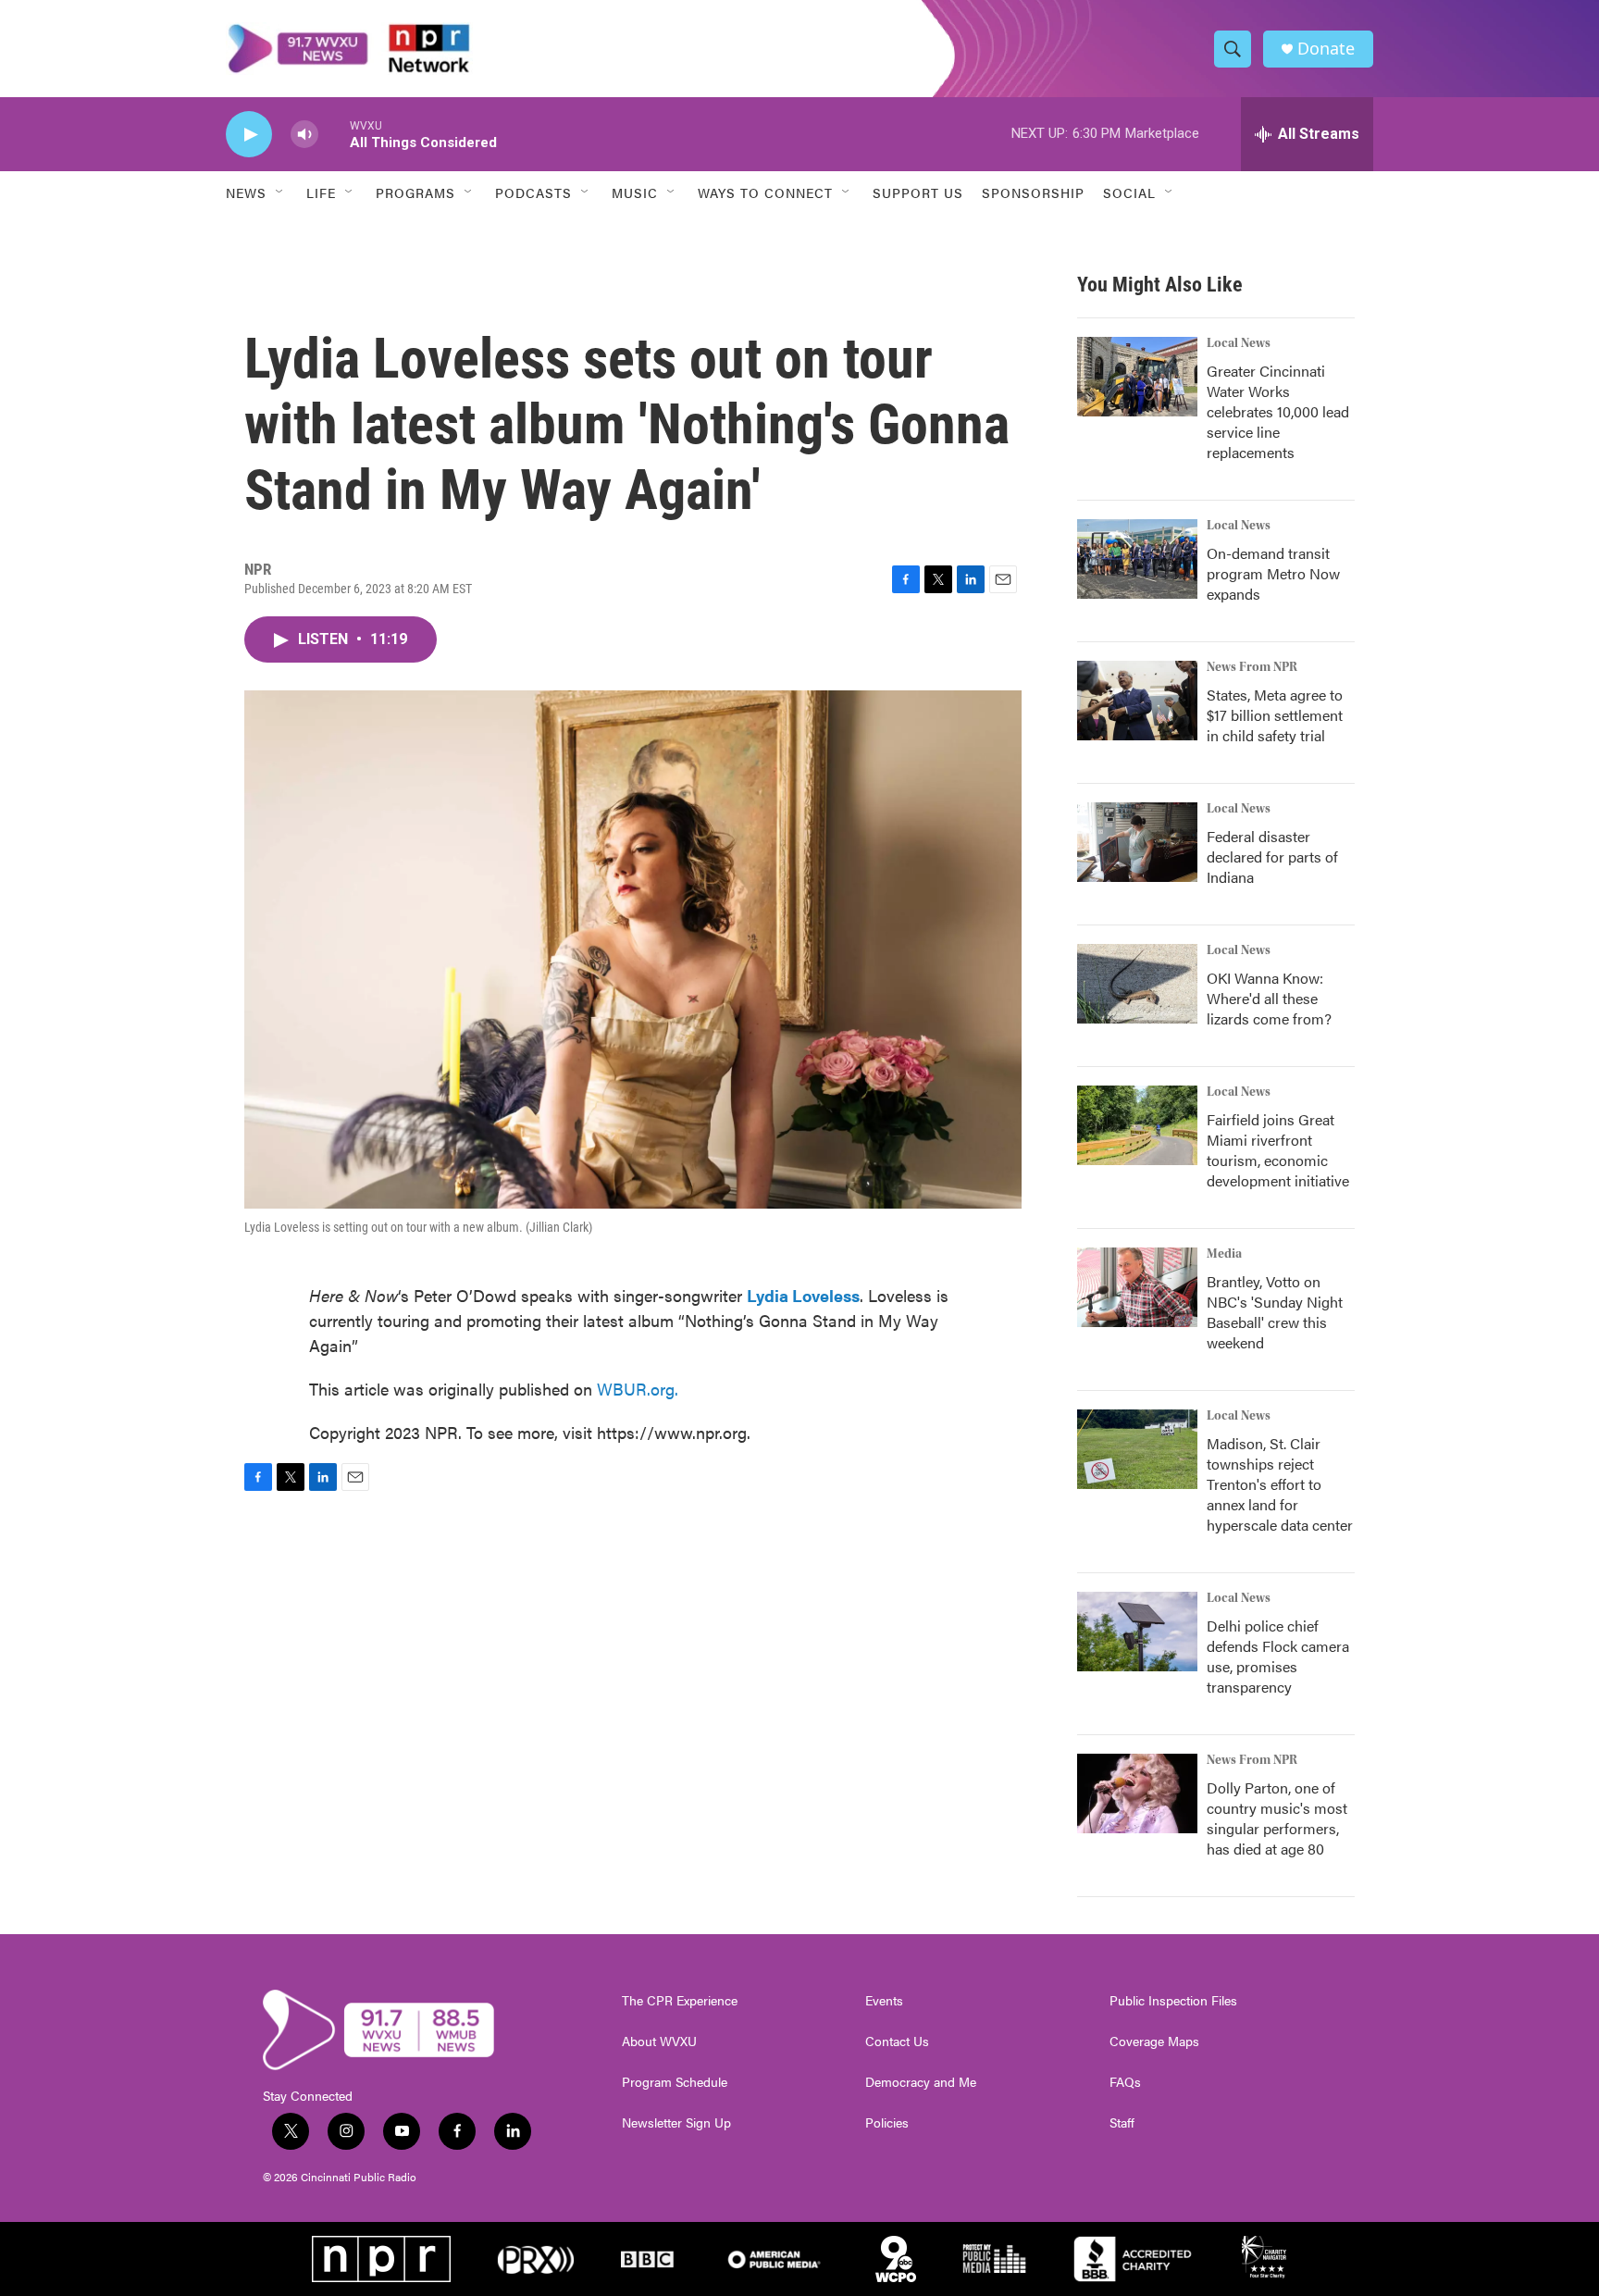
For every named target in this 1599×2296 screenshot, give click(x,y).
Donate (1326, 49)
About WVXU (659, 2042)
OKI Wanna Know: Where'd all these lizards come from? (1269, 998)
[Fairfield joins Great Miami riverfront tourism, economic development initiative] (1137, 1125)
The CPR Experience (680, 2001)
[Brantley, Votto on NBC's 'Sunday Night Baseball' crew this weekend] (1137, 1287)
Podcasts (533, 192)
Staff (1122, 2123)
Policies (887, 2123)
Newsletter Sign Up (676, 2123)
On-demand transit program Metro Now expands (1273, 573)
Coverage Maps (1154, 2042)
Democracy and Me (921, 2082)
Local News (1239, 343)
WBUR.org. (638, 1389)
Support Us (918, 192)
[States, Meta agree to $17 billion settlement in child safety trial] (1137, 701)
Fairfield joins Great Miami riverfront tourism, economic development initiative (1278, 1150)
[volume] (304, 135)
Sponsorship (1033, 192)
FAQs (1125, 2082)
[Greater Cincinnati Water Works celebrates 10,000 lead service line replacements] (1137, 377)
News (246, 192)
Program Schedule (675, 2082)
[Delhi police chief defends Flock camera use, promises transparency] (1137, 1632)
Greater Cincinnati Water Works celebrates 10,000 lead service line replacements (1278, 411)
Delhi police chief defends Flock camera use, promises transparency (1278, 1656)
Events (884, 2001)
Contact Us (897, 2042)
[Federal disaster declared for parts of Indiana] (1137, 842)
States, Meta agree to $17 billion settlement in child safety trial (1275, 715)
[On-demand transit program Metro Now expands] (1137, 559)
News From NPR (1252, 667)
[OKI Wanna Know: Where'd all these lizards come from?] (1137, 984)
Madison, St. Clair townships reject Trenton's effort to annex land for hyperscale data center (1280, 1484)
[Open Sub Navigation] (280, 192)
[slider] (334, 134)
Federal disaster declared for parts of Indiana (1272, 856)
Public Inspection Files (1173, 2001)
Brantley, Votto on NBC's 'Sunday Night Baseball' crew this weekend (1275, 1312)
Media (1224, 1254)
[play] (249, 135)
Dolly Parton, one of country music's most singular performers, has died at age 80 (1277, 1818)
